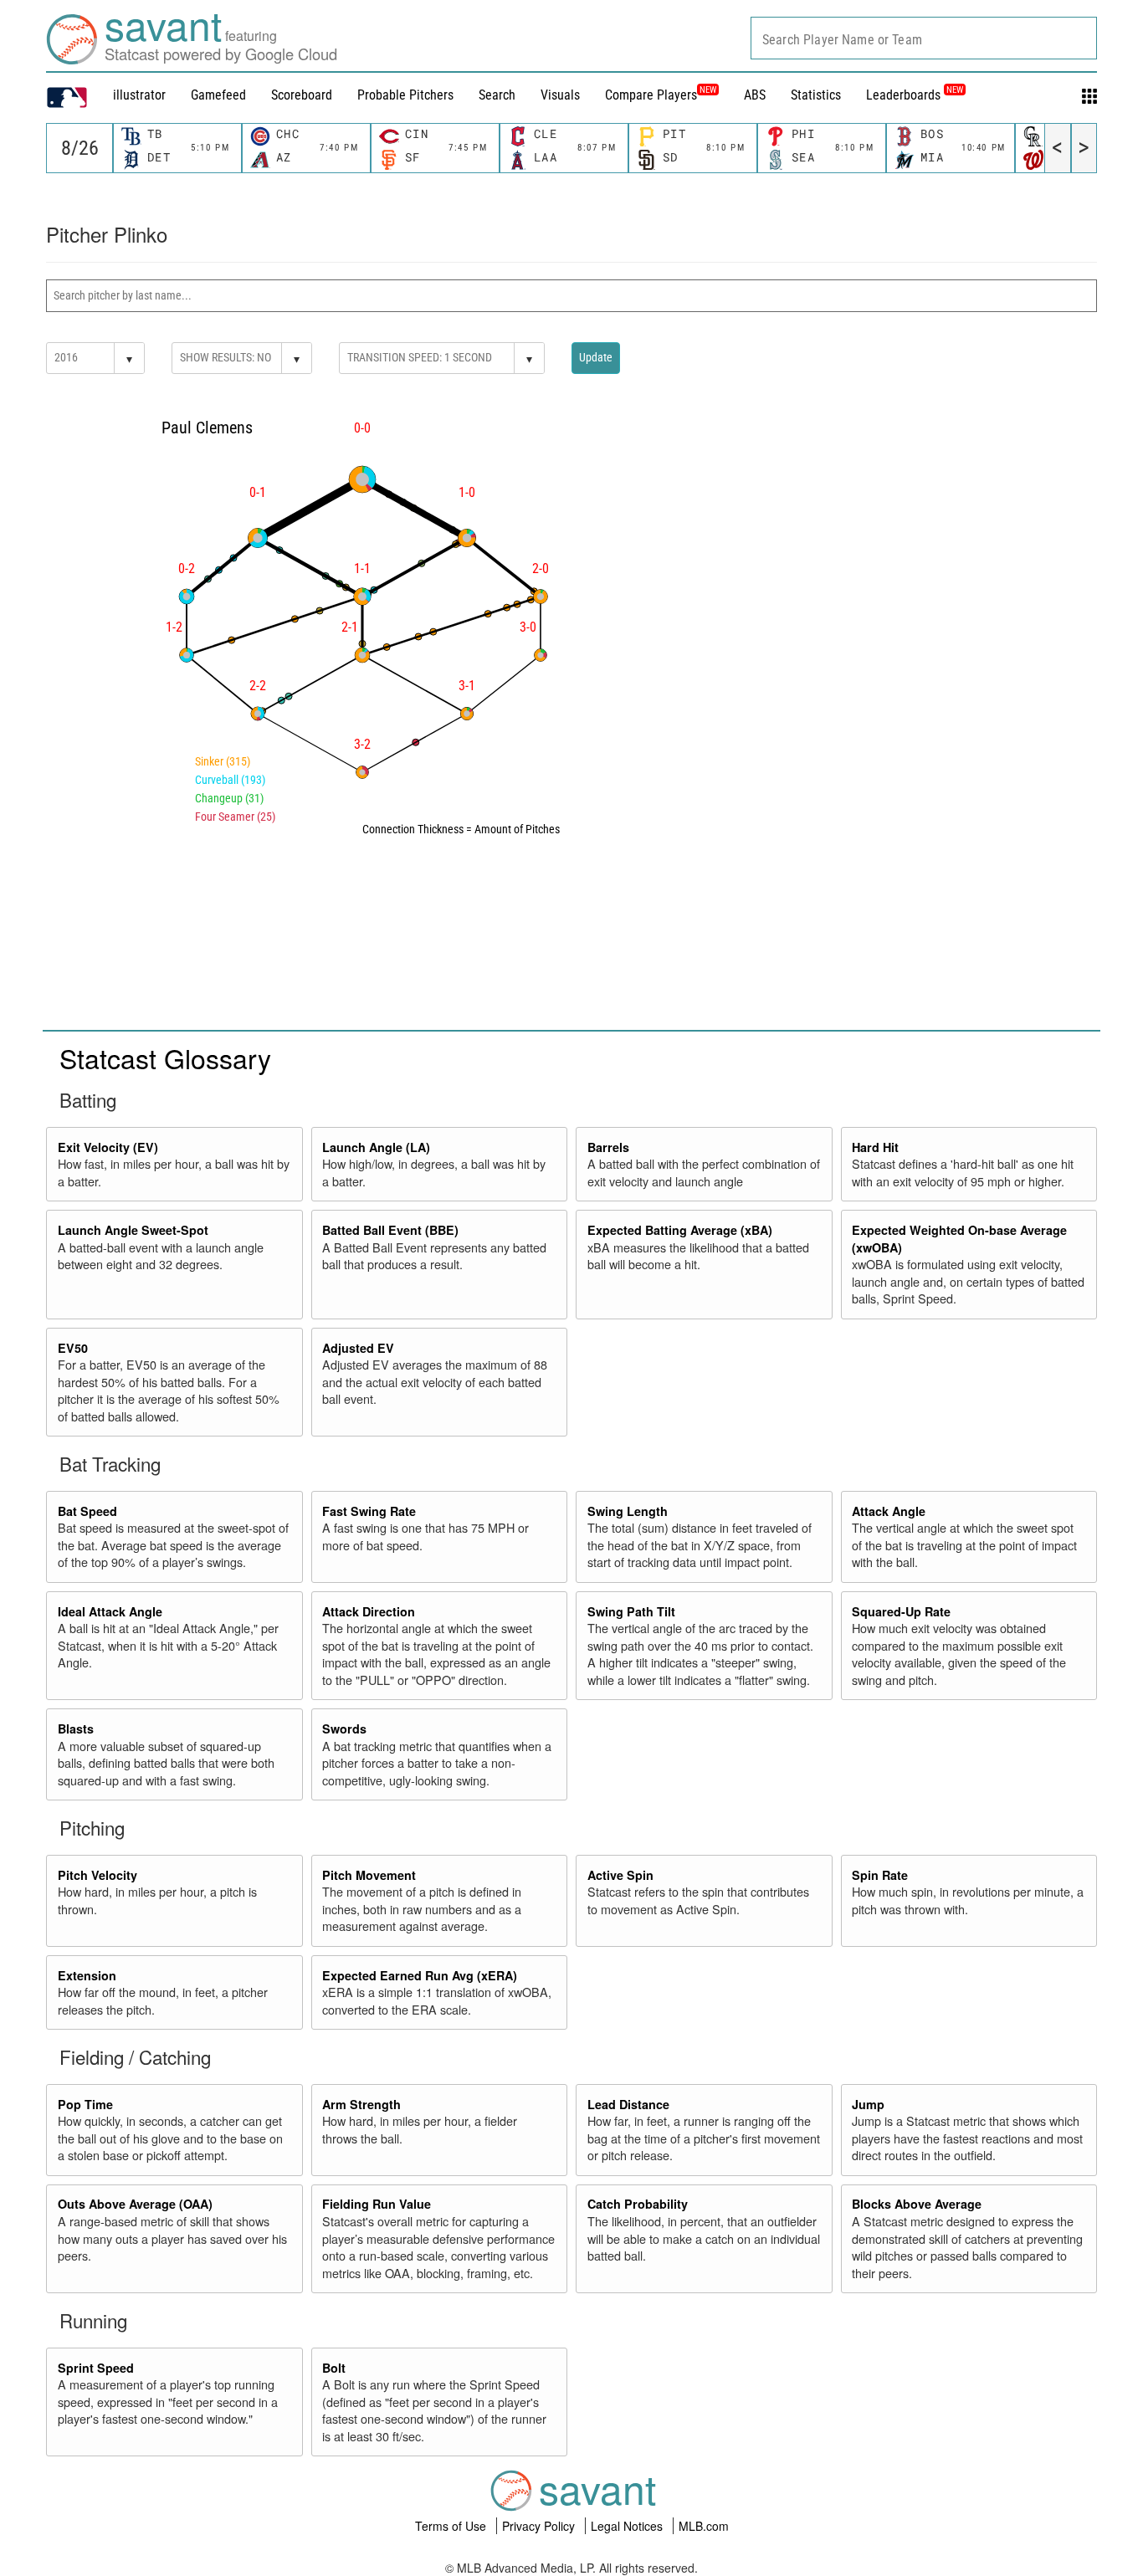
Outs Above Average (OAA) (135, 2204)
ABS (755, 95)
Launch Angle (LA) (376, 1147)
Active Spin (620, 1875)
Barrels (608, 1147)
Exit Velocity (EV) (108, 1147)
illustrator (139, 95)
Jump (868, 2104)
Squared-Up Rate (901, 1611)
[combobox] (924, 38)
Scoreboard (302, 95)
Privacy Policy (540, 2526)
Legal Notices (628, 2526)
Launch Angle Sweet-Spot (133, 1230)
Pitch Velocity (97, 1875)
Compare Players (651, 95)
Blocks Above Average (917, 2204)
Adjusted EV (358, 1348)
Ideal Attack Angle (110, 1611)
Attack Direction (369, 1611)
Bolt (334, 2368)
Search (497, 95)
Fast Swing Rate (369, 1511)
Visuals (560, 95)
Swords (344, 1728)
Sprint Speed (96, 2368)
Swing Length (628, 1511)
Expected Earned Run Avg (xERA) (420, 1975)
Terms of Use (452, 2526)
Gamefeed (218, 95)
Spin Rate (880, 1875)
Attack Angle (889, 1511)
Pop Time (85, 2104)
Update (596, 357)
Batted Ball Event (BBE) (390, 1230)
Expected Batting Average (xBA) (680, 1230)
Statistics (816, 95)
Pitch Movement (369, 1875)
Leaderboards (915, 95)
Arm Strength (361, 2104)
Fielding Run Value (377, 2204)
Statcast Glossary (165, 1058)
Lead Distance (628, 2104)
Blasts (76, 1728)
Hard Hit (875, 1147)
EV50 (73, 1348)
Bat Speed (87, 1511)
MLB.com (704, 2526)
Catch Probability (638, 2204)
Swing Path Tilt (631, 1611)
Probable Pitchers (405, 95)
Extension (87, 1975)
